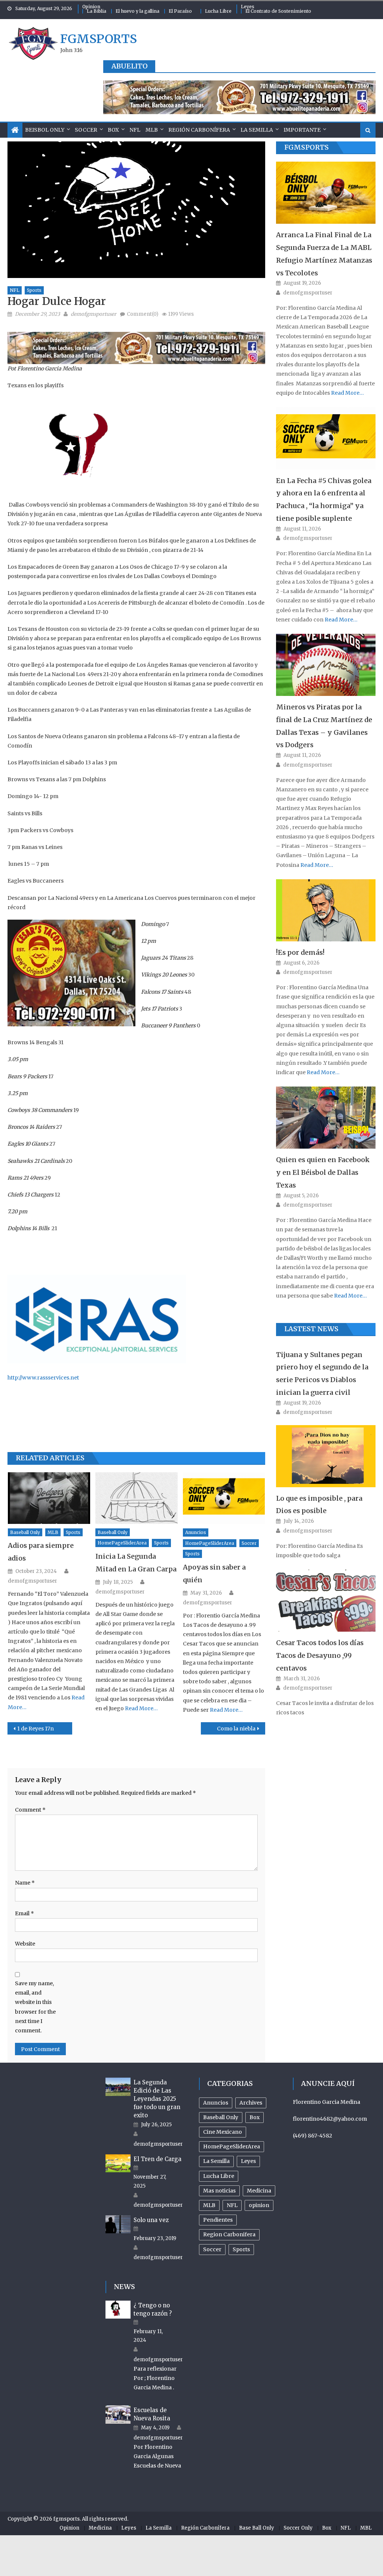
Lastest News (311, 1329)
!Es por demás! (300, 952)
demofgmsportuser (94, 314)
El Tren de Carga (157, 2159)
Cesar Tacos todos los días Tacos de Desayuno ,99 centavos (320, 1655)
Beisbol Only (45, 130)
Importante (302, 130)
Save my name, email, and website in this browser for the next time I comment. (35, 2007)
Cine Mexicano (223, 2132)
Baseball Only (25, 1532)
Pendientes (218, 2220)
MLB (152, 130)
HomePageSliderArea (122, 1543)
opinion (259, 2205)
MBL (366, 2528)
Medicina (259, 2191)
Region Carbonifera (229, 2234)
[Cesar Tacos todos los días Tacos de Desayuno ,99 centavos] (326, 1601)
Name (25, 1883)
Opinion (91, 7)
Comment (30, 1810)
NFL (135, 130)
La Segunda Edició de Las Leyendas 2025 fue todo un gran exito (157, 2099)
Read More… (141, 1708)
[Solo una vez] (118, 2224)
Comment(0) (143, 314)
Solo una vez (151, 2220)
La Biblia (96, 11)
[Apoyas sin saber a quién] (224, 1498)
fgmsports (99, 39)
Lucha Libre (218, 11)
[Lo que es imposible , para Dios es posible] (326, 1456)
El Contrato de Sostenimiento (278, 11)
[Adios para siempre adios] (49, 1498)
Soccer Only (298, 2528)
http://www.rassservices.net (43, 1378)
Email (24, 1913)
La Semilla (257, 130)
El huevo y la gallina (137, 11)
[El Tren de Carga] (118, 2163)
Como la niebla (236, 1729)
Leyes (248, 7)
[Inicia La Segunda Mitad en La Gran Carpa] (137, 1498)
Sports (34, 290)
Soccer (86, 130)
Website (25, 1944)
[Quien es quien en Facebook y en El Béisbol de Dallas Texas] (326, 1118)
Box (113, 130)
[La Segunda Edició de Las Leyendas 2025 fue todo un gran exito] (118, 2087)
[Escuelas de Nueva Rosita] (118, 2414)
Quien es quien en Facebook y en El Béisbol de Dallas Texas (323, 1172)
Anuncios (196, 1532)
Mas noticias (219, 2191)
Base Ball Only (257, 2528)
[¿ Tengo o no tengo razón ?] (118, 2310)
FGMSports (307, 147)
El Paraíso (180, 11)
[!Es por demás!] (326, 910)
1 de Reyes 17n (36, 1729)
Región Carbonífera (199, 130)
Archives (251, 2103)
